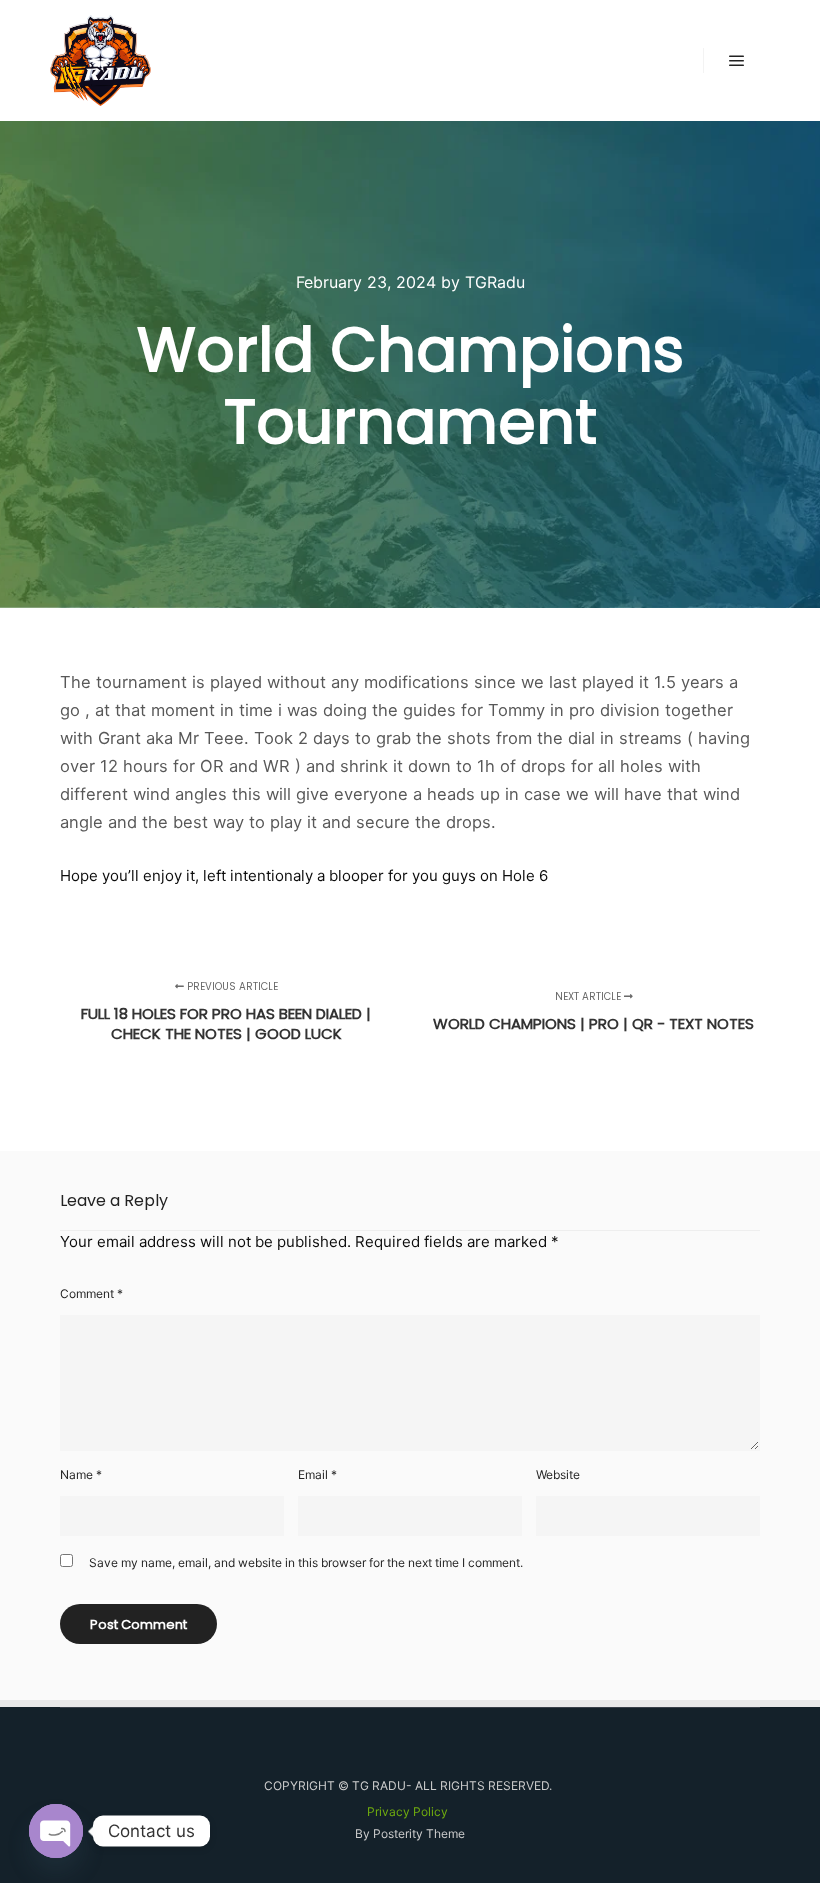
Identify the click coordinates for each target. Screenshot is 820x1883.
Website (558, 1474)
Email (317, 1474)
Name (81, 1474)
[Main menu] (737, 61)
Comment (91, 1293)
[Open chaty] (56, 1831)
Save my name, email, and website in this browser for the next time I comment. (306, 1562)
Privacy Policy (407, 1811)
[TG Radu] (100, 60)
